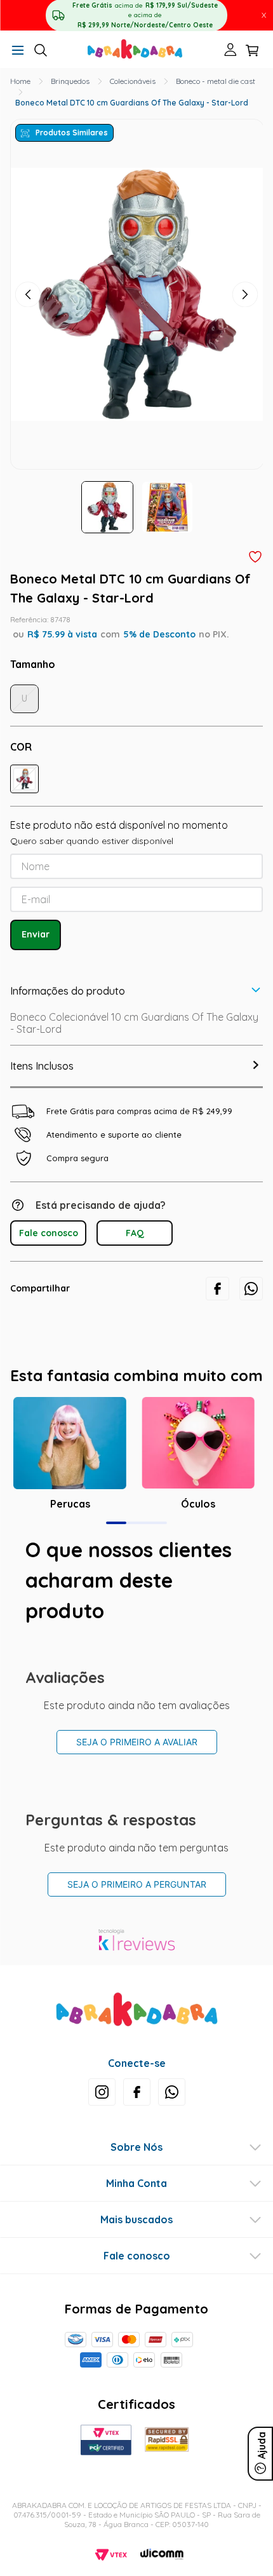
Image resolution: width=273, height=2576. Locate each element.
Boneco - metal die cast (216, 81)
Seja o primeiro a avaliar (137, 1742)
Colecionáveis (133, 81)
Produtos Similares (72, 133)
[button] (18, 51)
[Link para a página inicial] (20, 81)
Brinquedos (70, 81)
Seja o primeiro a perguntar (137, 1884)
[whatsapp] (251, 1289)
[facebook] (217, 1289)
